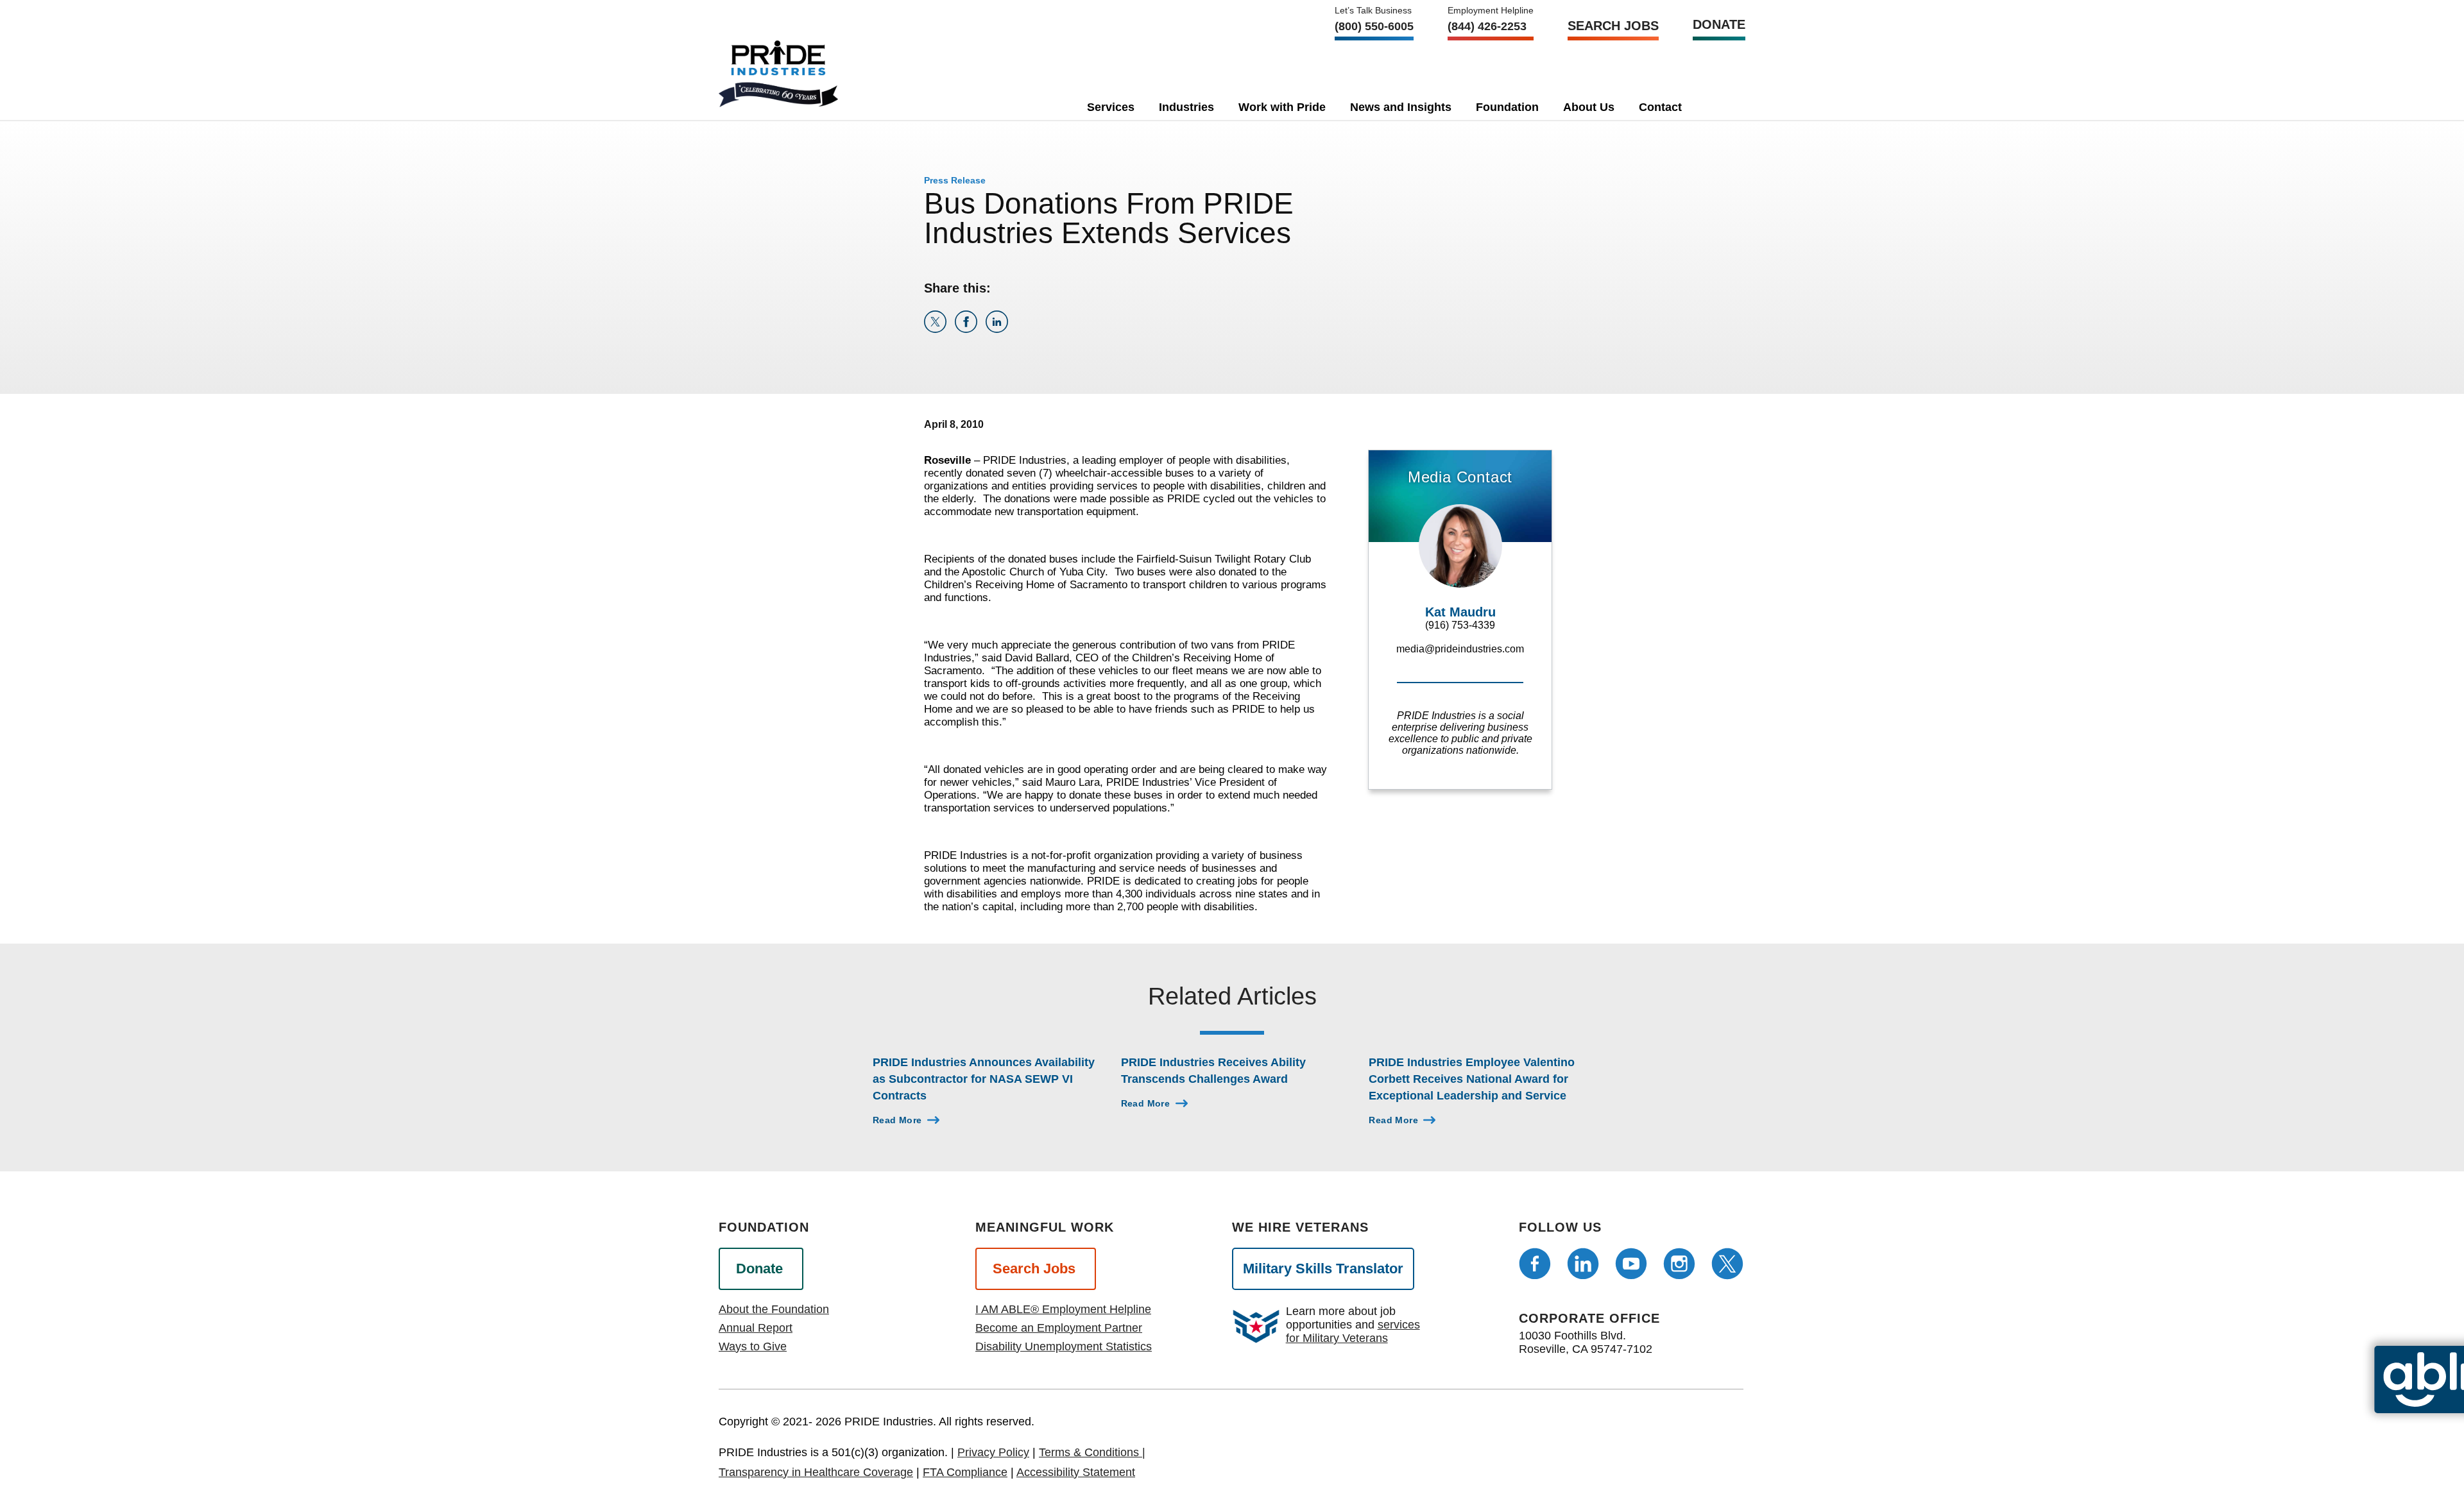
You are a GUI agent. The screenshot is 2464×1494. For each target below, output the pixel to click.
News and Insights (1401, 107)
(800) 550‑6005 (1374, 26)
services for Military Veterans (1353, 1331)
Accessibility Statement (1076, 1472)
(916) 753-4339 (1460, 625)
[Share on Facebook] (970, 329)
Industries (1186, 107)
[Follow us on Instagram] (1679, 1264)
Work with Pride (1282, 107)
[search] (1716, 105)
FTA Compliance (965, 1472)
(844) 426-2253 (1487, 26)
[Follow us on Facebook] (1535, 1264)
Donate (1719, 24)
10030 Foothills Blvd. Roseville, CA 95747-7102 (1586, 1342)
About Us (1589, 107)
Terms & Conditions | (1092, 1452)
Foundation (1507, 107)
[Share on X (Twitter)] (939, 329)
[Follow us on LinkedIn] (1583, 1264)
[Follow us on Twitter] (1727, 1264)
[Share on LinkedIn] (999, 329)
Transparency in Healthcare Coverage (816, 1472)
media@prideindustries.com (1460, 649)
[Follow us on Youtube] (1631, 1264)
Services (1111, 107)
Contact (1660, 107)
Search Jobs (1613, 26)
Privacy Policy (993, 1452)
